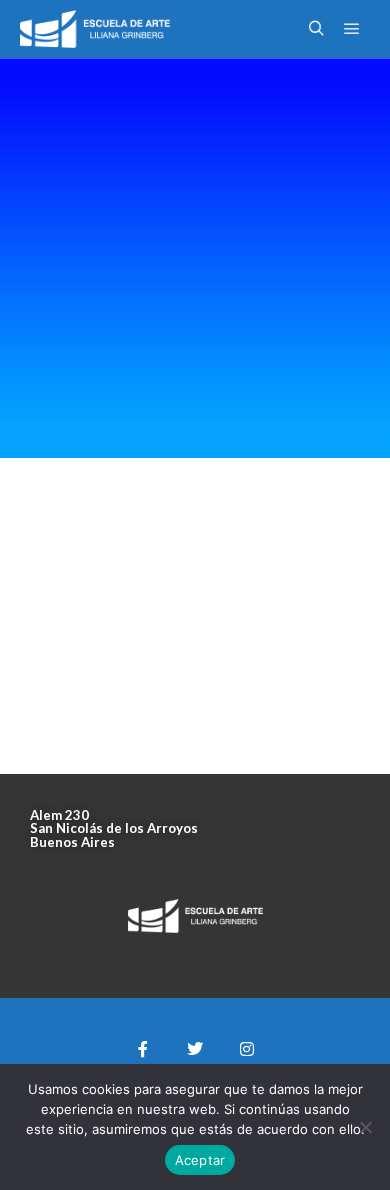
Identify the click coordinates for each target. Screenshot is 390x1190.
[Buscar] (316, 29)
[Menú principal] (352, 29)
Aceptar (200, 1160)
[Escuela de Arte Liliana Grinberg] (95, 29)
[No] (365, 1127)
